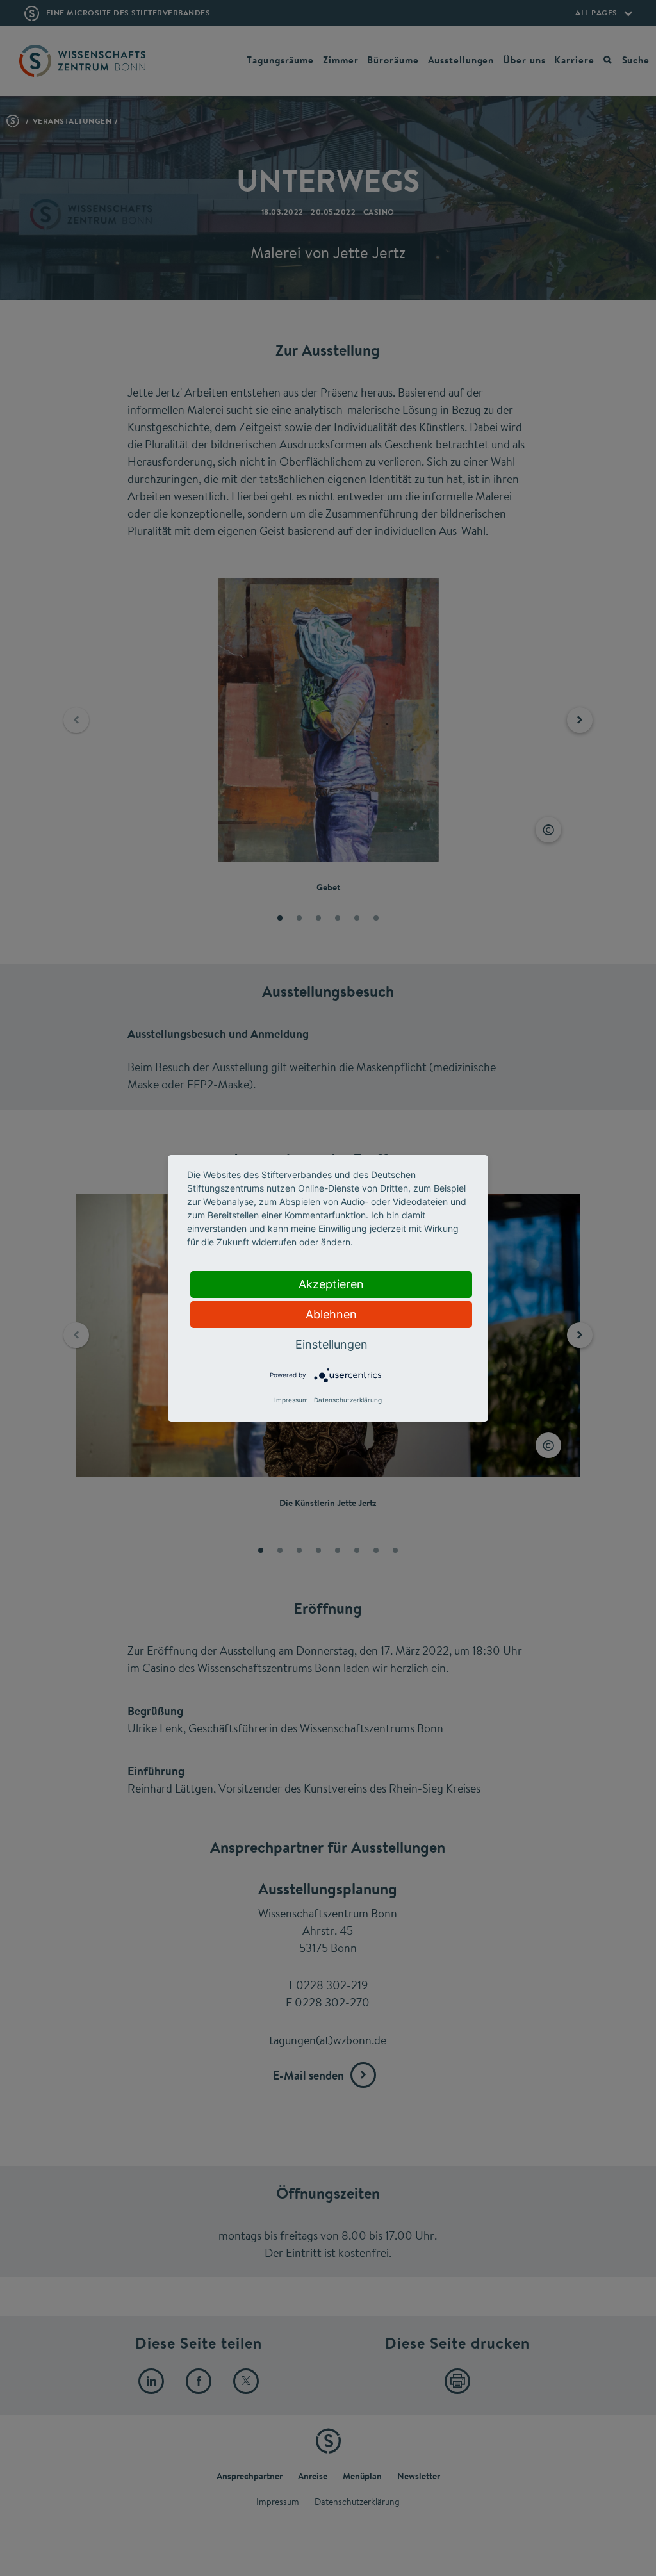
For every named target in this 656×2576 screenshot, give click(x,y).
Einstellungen (332, 1344)
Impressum (291, 1400)
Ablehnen (331, 1314)
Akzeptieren (331, 1284)
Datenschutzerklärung (348, 1400)
